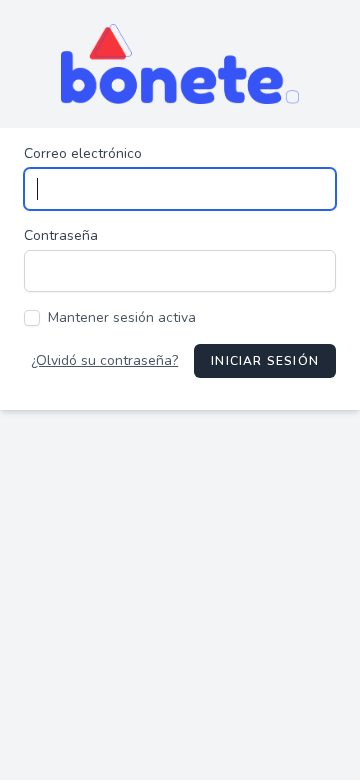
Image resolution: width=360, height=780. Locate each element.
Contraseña (61, 235)
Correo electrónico (83, 153)
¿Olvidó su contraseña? (104, 360)
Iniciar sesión (265, 361)
